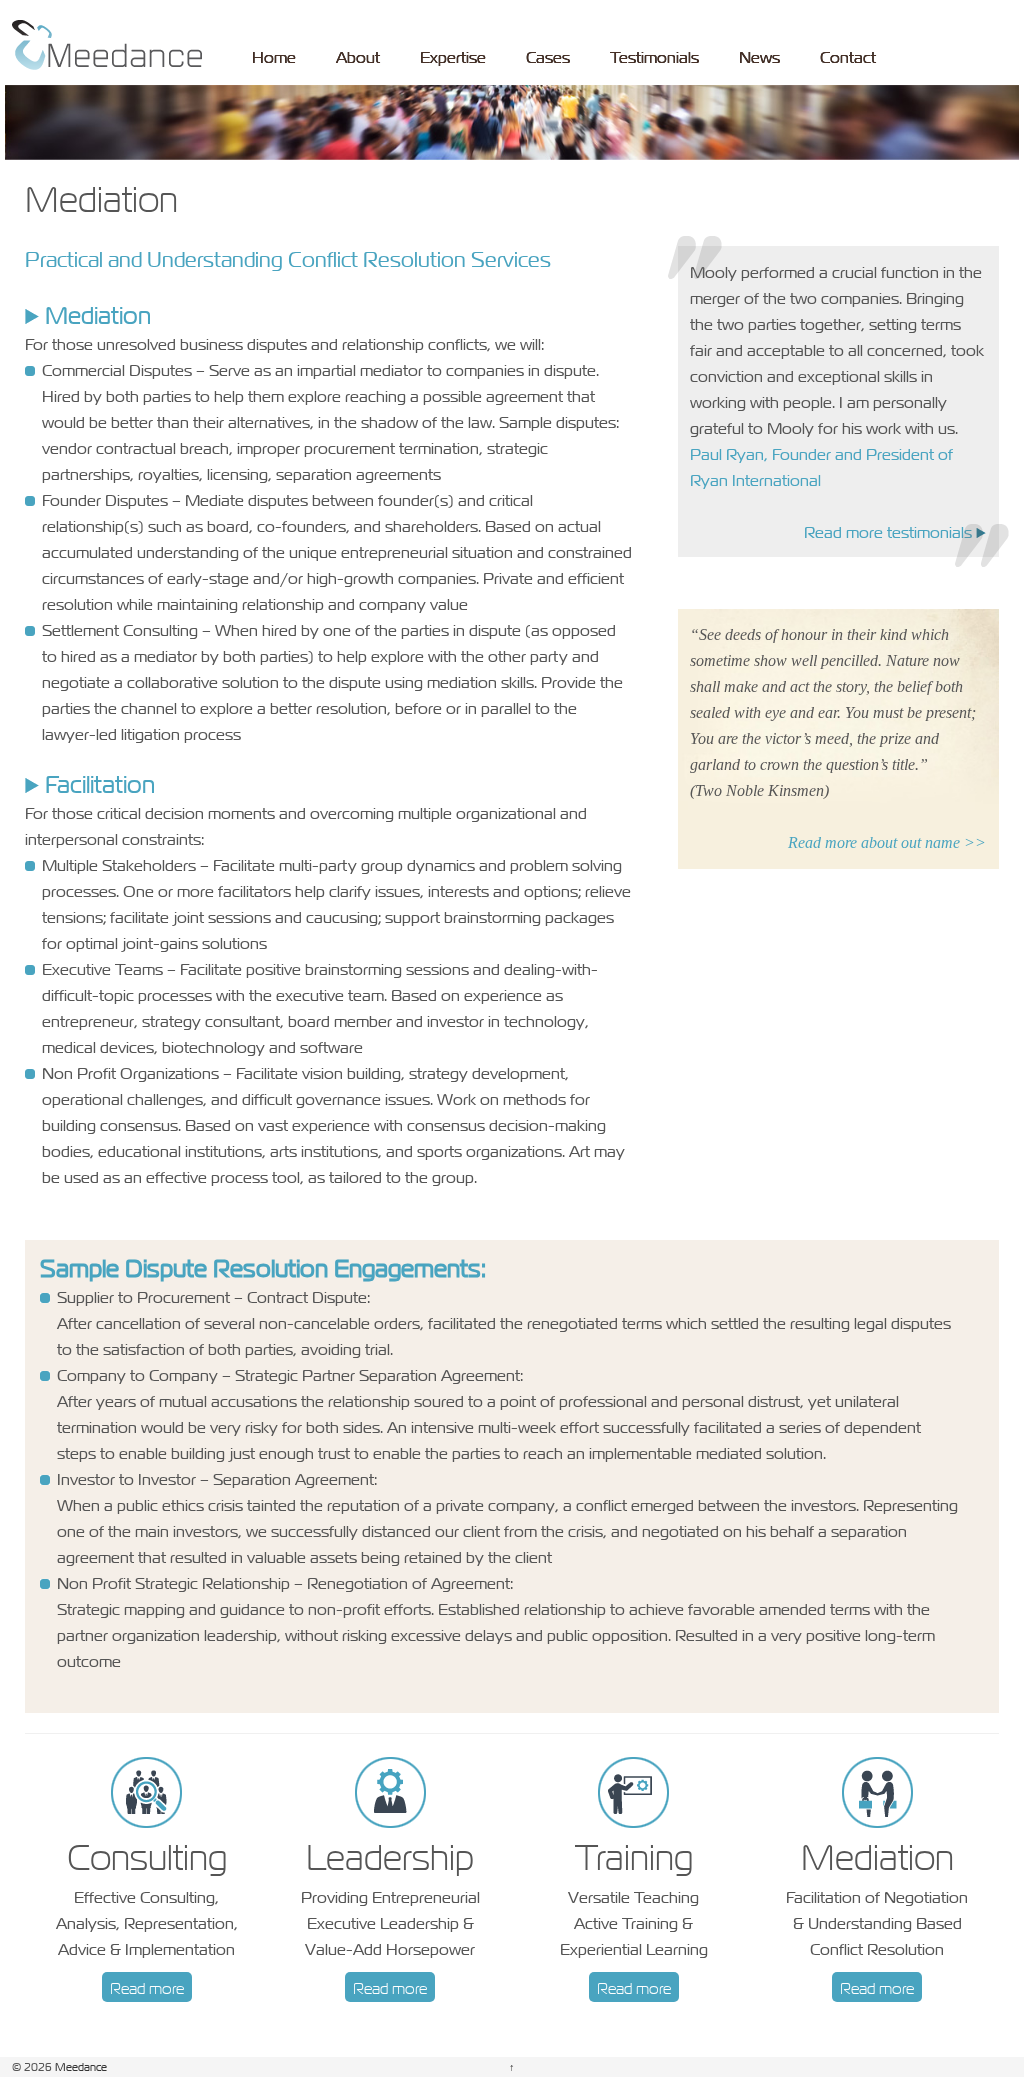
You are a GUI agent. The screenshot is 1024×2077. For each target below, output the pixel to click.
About (358, 57)
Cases (548, 57)
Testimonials (654, 57)
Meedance (79, 2066)
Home (274, 57)
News (759, 57)
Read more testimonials (888, 532)
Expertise (453, 57)
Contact (848, 57)
